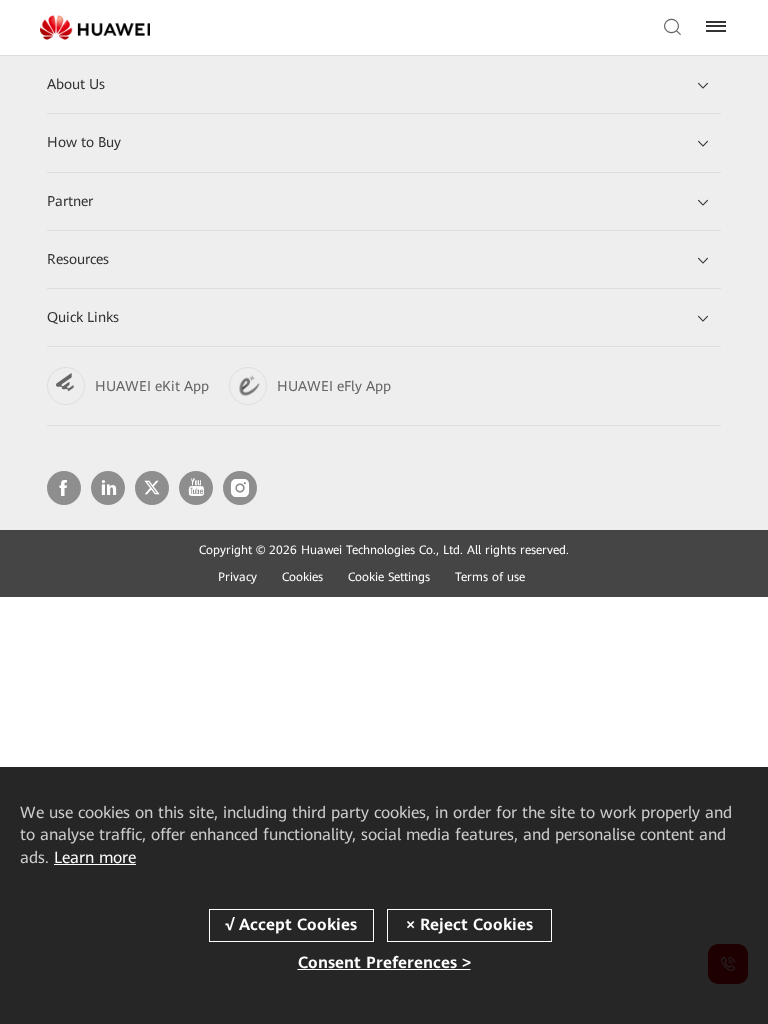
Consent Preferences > (384, 962)
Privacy (237, 577)
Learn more (95, 857)
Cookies (302, 577)
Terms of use (490, 577)
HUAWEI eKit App (152, 386)
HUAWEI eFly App (334, 386)
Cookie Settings (389, 577)
